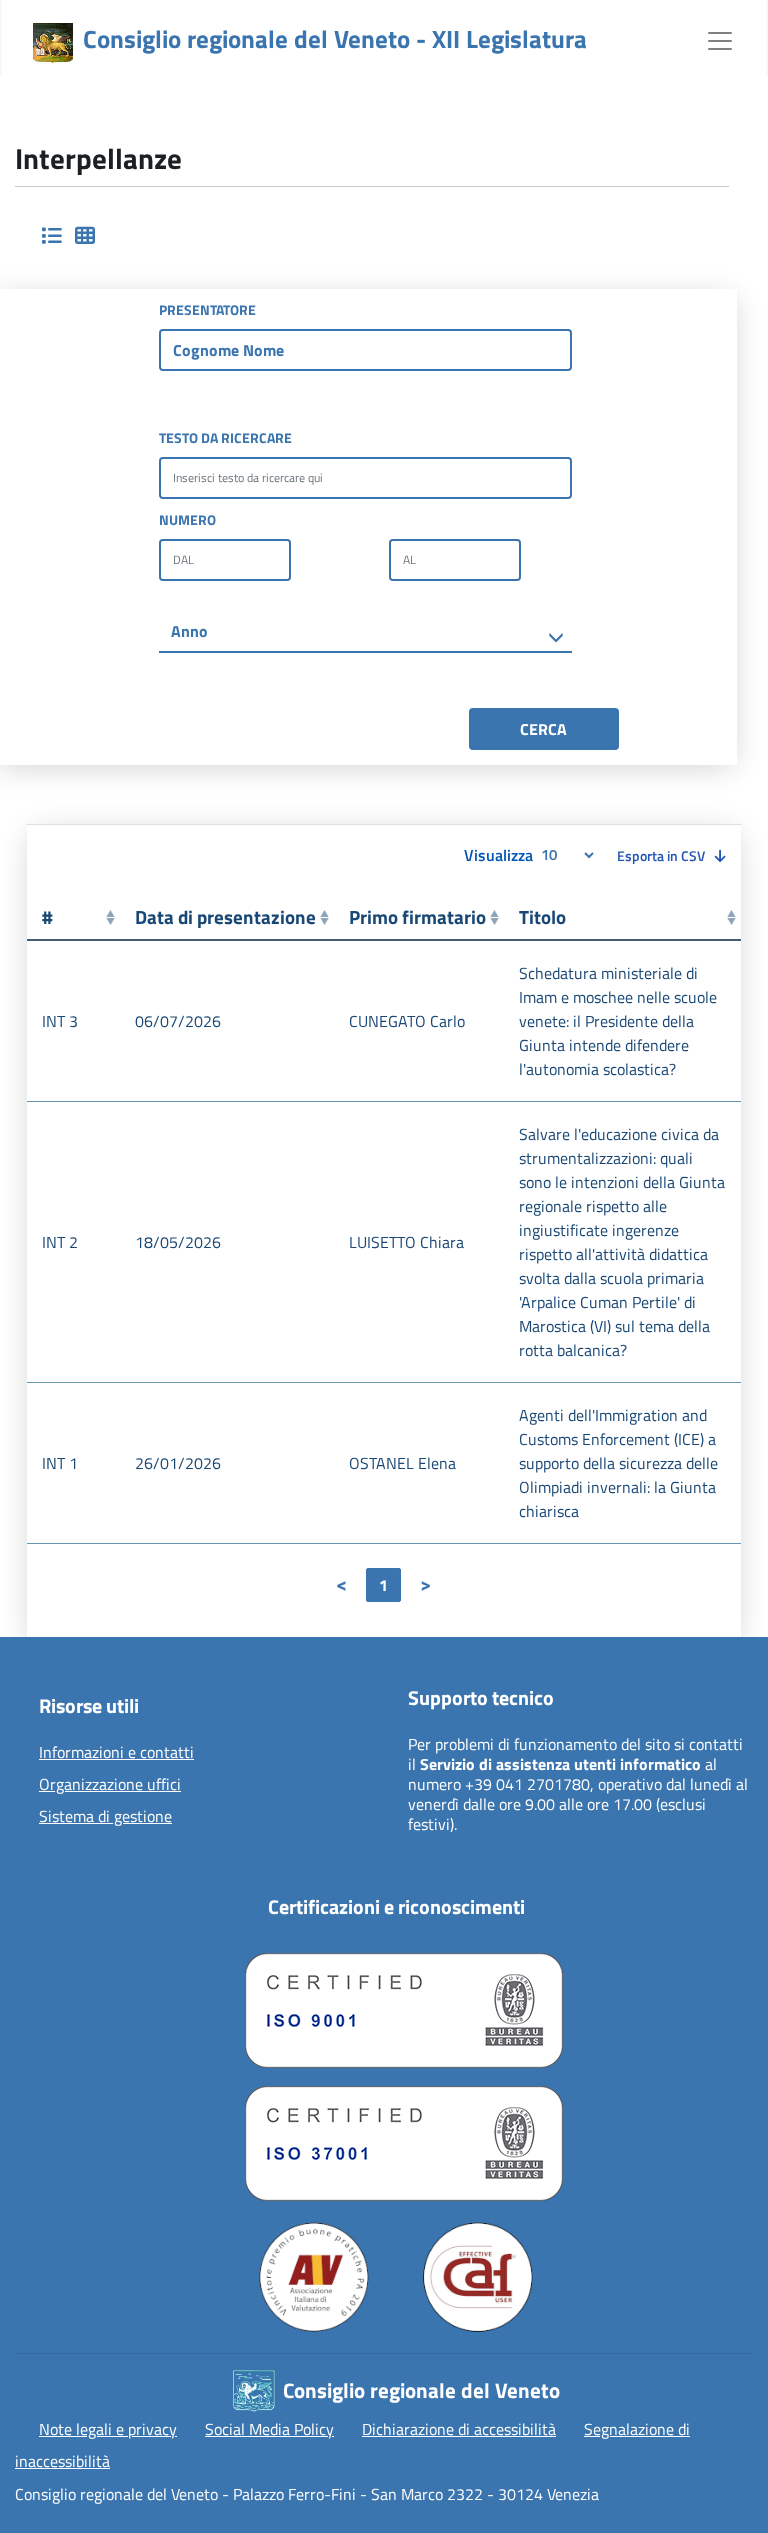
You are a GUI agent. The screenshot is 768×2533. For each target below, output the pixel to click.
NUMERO (187, 519)
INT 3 (60, 1021)
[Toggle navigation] (720, 39)
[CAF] (478, 2277)
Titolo (542, 916)
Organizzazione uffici (110, 1785)
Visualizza (500, 854)
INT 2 (60, 1242)
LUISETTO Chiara (406, 1242)
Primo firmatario (417, 916)
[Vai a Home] (53, 43)
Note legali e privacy (108, 2429)
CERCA (543, 729)
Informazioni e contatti (116, 1753)
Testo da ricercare (225, 437)
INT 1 (60, 1463)
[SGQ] (396, 2005)
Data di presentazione (225, 916)
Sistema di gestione (105, 1817)
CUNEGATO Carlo (407, 1021)
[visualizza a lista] (51, 236)
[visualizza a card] (85, 236)
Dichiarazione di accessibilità (459, 2429)
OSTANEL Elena (402, 1463)
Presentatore (207, 309)
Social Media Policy (269, 2429)
